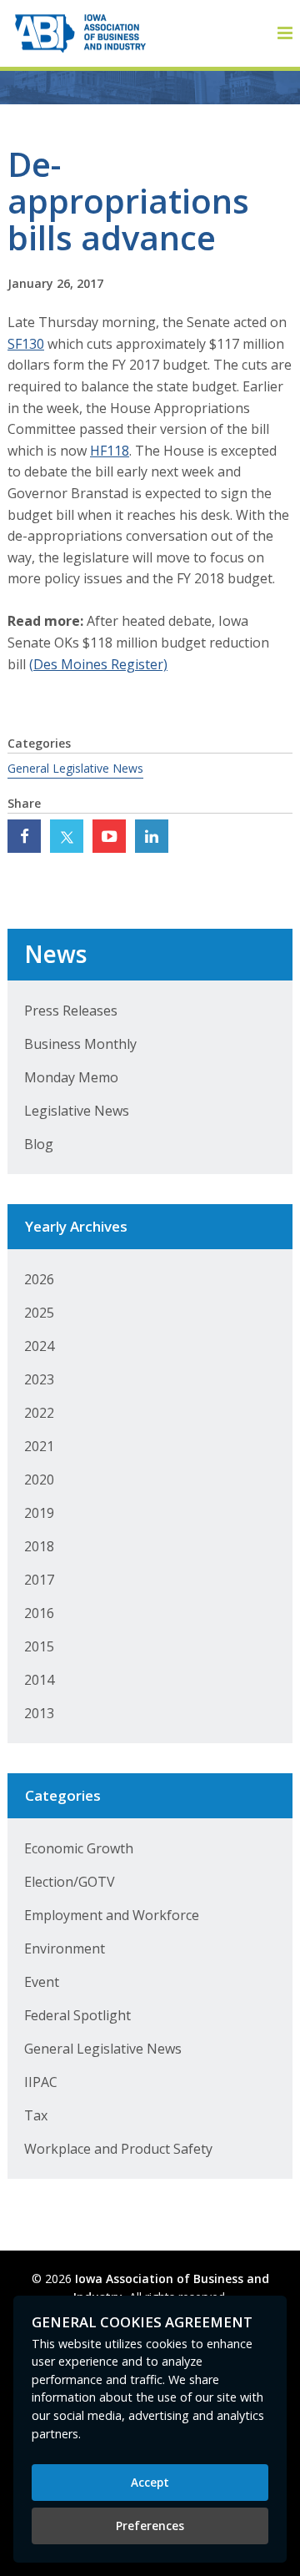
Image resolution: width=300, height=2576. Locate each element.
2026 (39, 1279)
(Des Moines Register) (98, 664)
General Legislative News (75, 768)
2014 (39, 1680)
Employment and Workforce (112, 1915)
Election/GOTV (70, 1882)
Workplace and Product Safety (118, 2149)
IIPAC (41, 2082)
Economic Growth (79, 1848)
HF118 (110, 451)
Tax (36, 2115)
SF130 (26, 344)
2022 (39, 1413)
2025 (39, 1313)
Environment (65, 1948)
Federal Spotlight (77, 2015)
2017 (39, 1580)
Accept (150, 2482)
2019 (39, 1513)
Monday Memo (71, 1077)
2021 (39, 1446)
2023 (39, 1379)
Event (42, 1982)
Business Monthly (80, 1044)
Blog (39, 1144)
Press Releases (71, 1011)
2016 (39, 1613)
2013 (39, 1713)
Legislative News (77, 1111)
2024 (39, 1346)
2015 (39, 1646)
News (55, 954)
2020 (39, 1480)
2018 (39, 1546)
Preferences (150, 2526)
